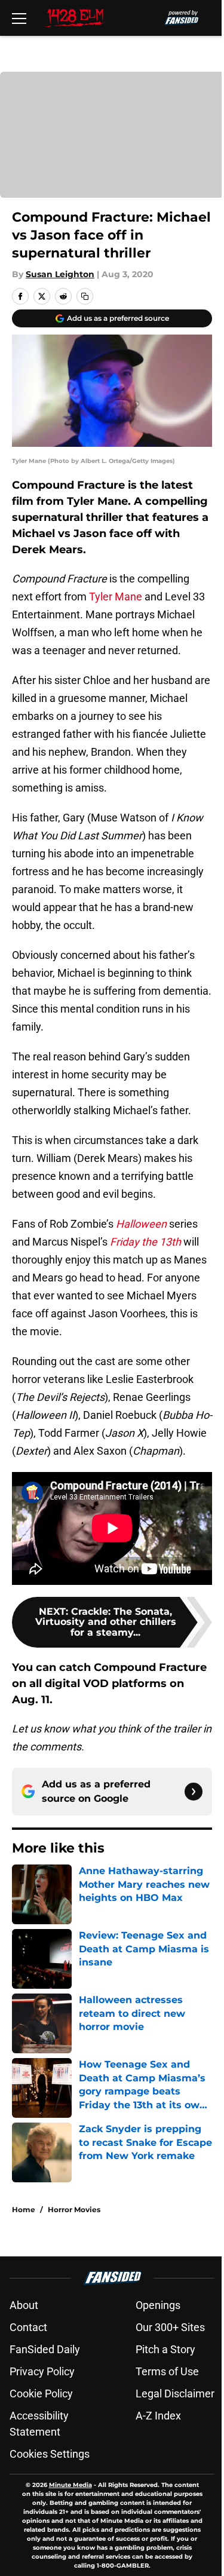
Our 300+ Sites (170, 2327)
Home (24, 2209)
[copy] (85, 296)
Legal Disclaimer (175, 2393)
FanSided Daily (45, 2349)
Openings (158, 2305)
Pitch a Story (165, 2349)
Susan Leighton (60, 274)
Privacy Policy (42, 2371)
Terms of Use (167, 2371)
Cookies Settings (50, 2454)
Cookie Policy (41, 2393)
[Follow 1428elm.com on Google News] (194, 1792)
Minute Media (70, 2485)
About (24, 2305)
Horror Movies (74, 2209)
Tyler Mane (116, 597)
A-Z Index (158, 2416)
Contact (28, 2327)
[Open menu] (19, 18)
